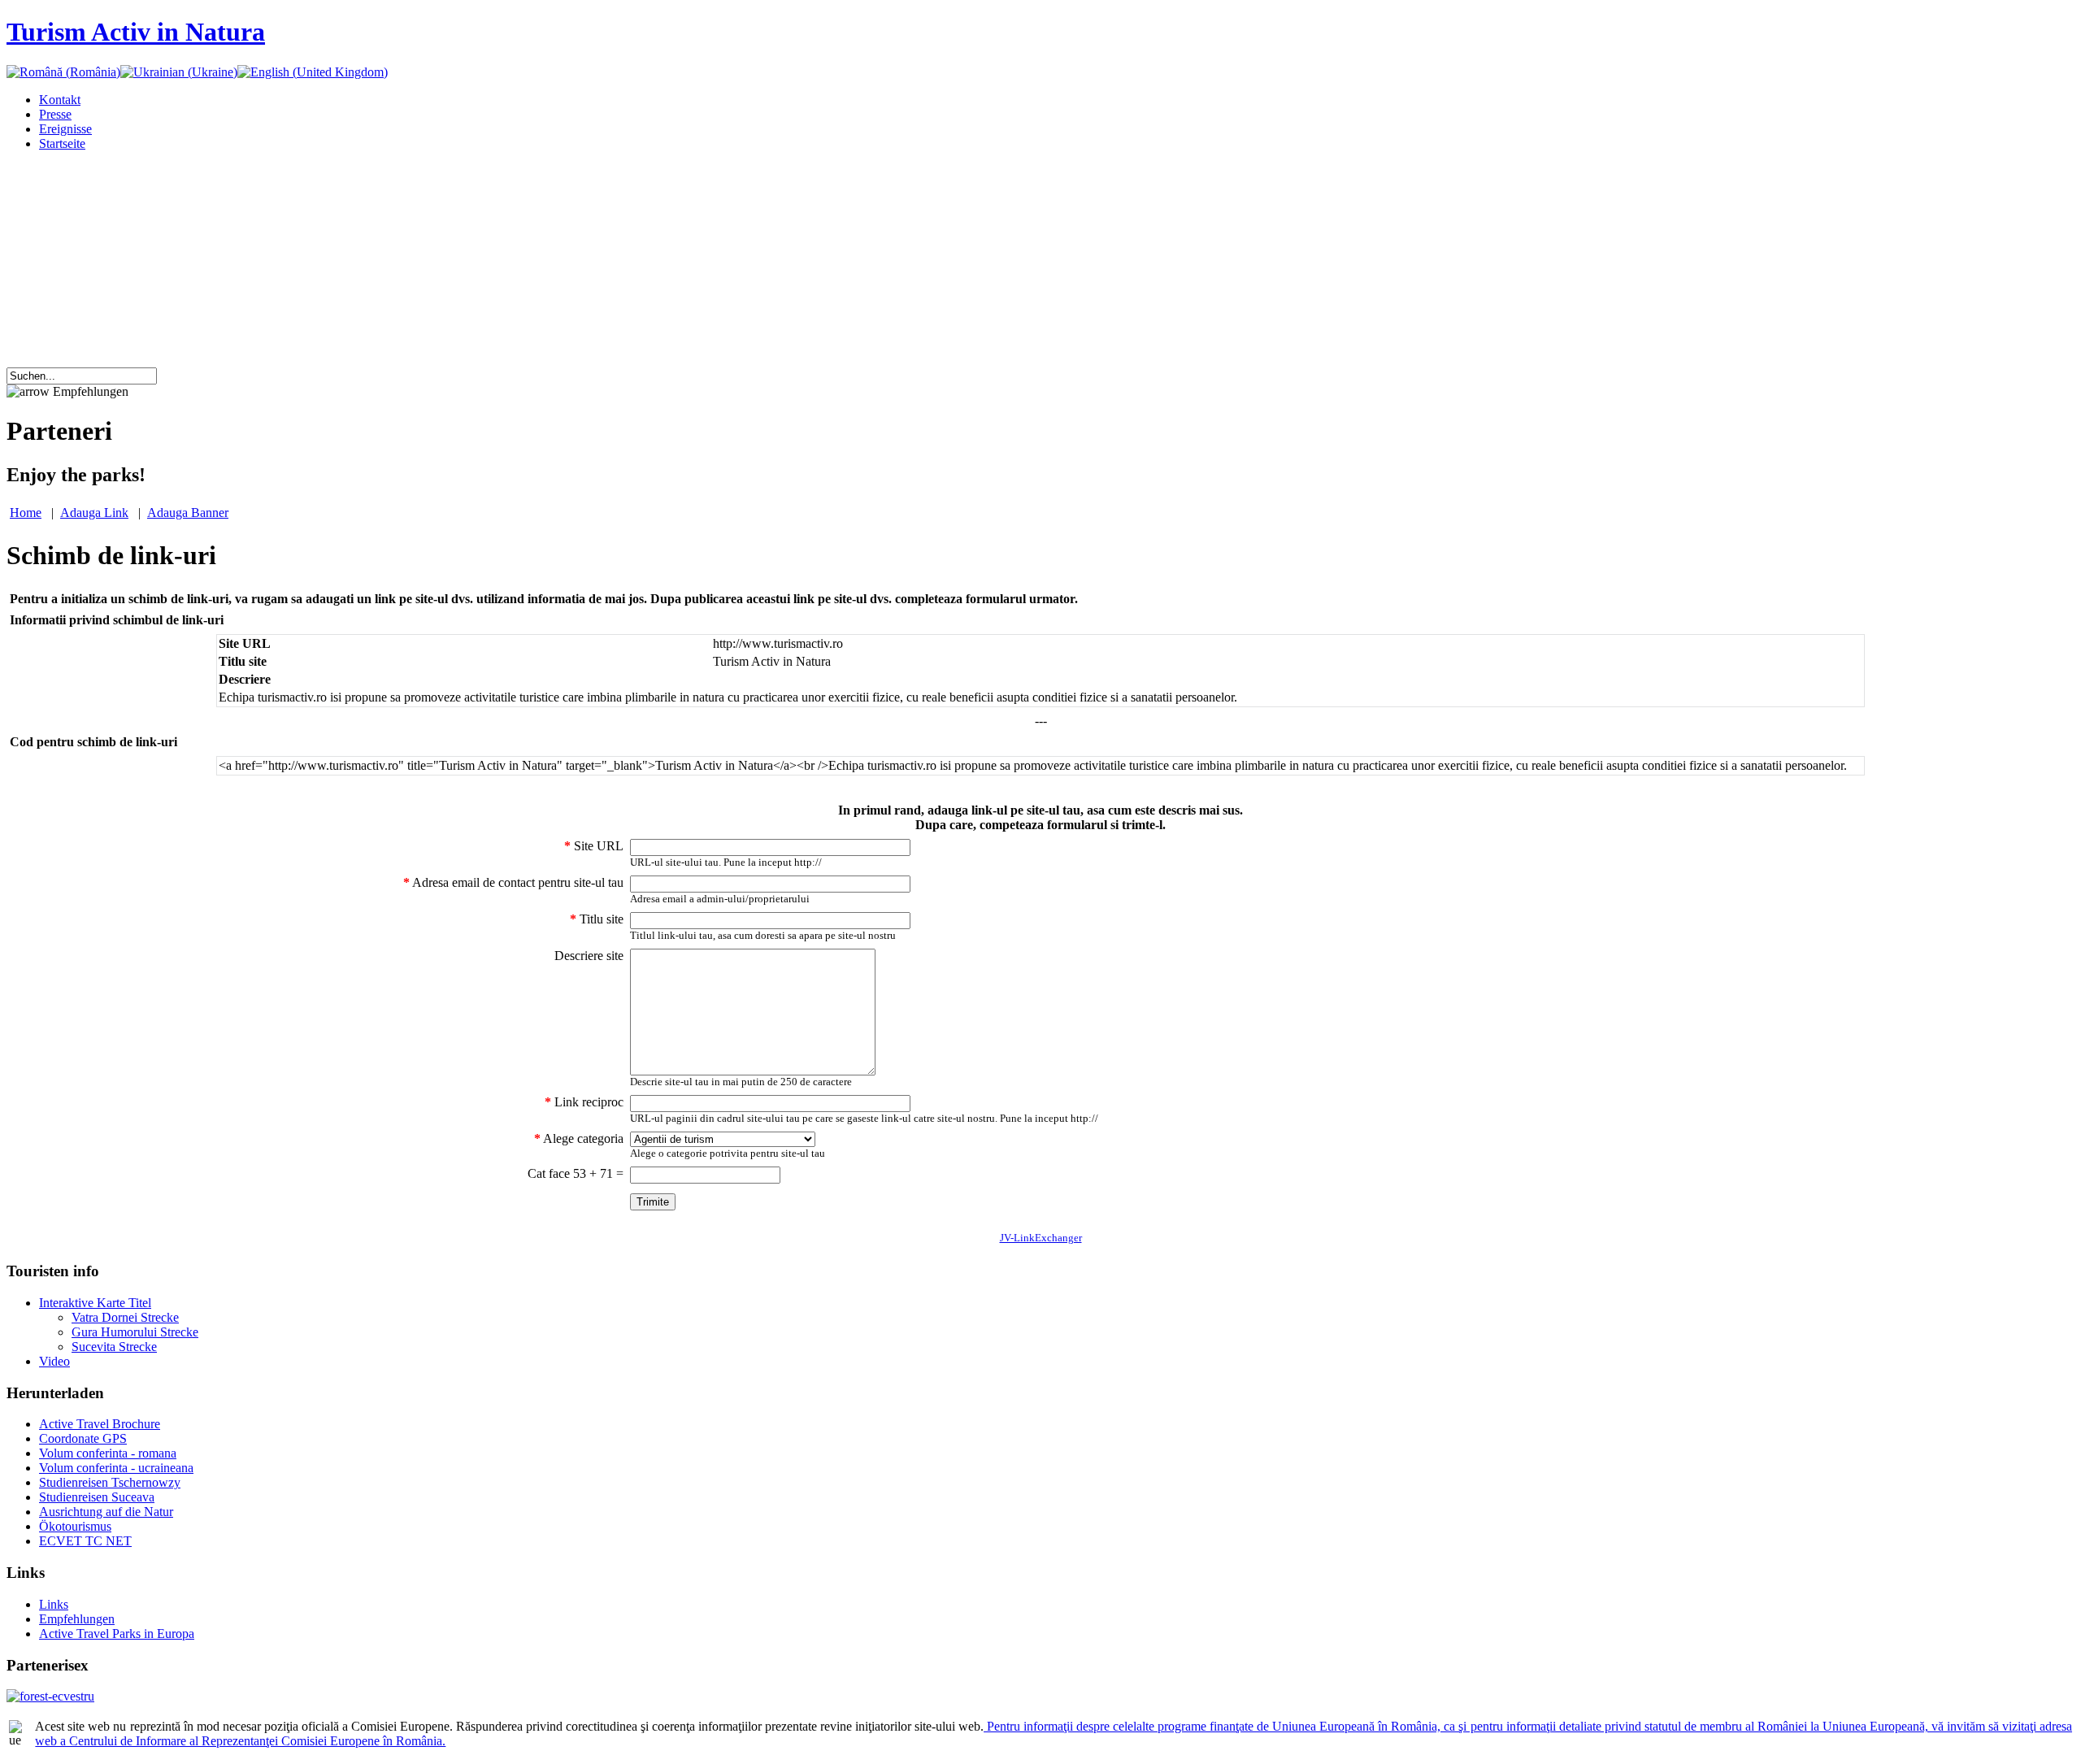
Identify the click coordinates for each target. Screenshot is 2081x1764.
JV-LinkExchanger (1041, 1238)
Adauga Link (94, 513)
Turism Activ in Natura (136, 32)
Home (26, 513)
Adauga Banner (188, 513)
